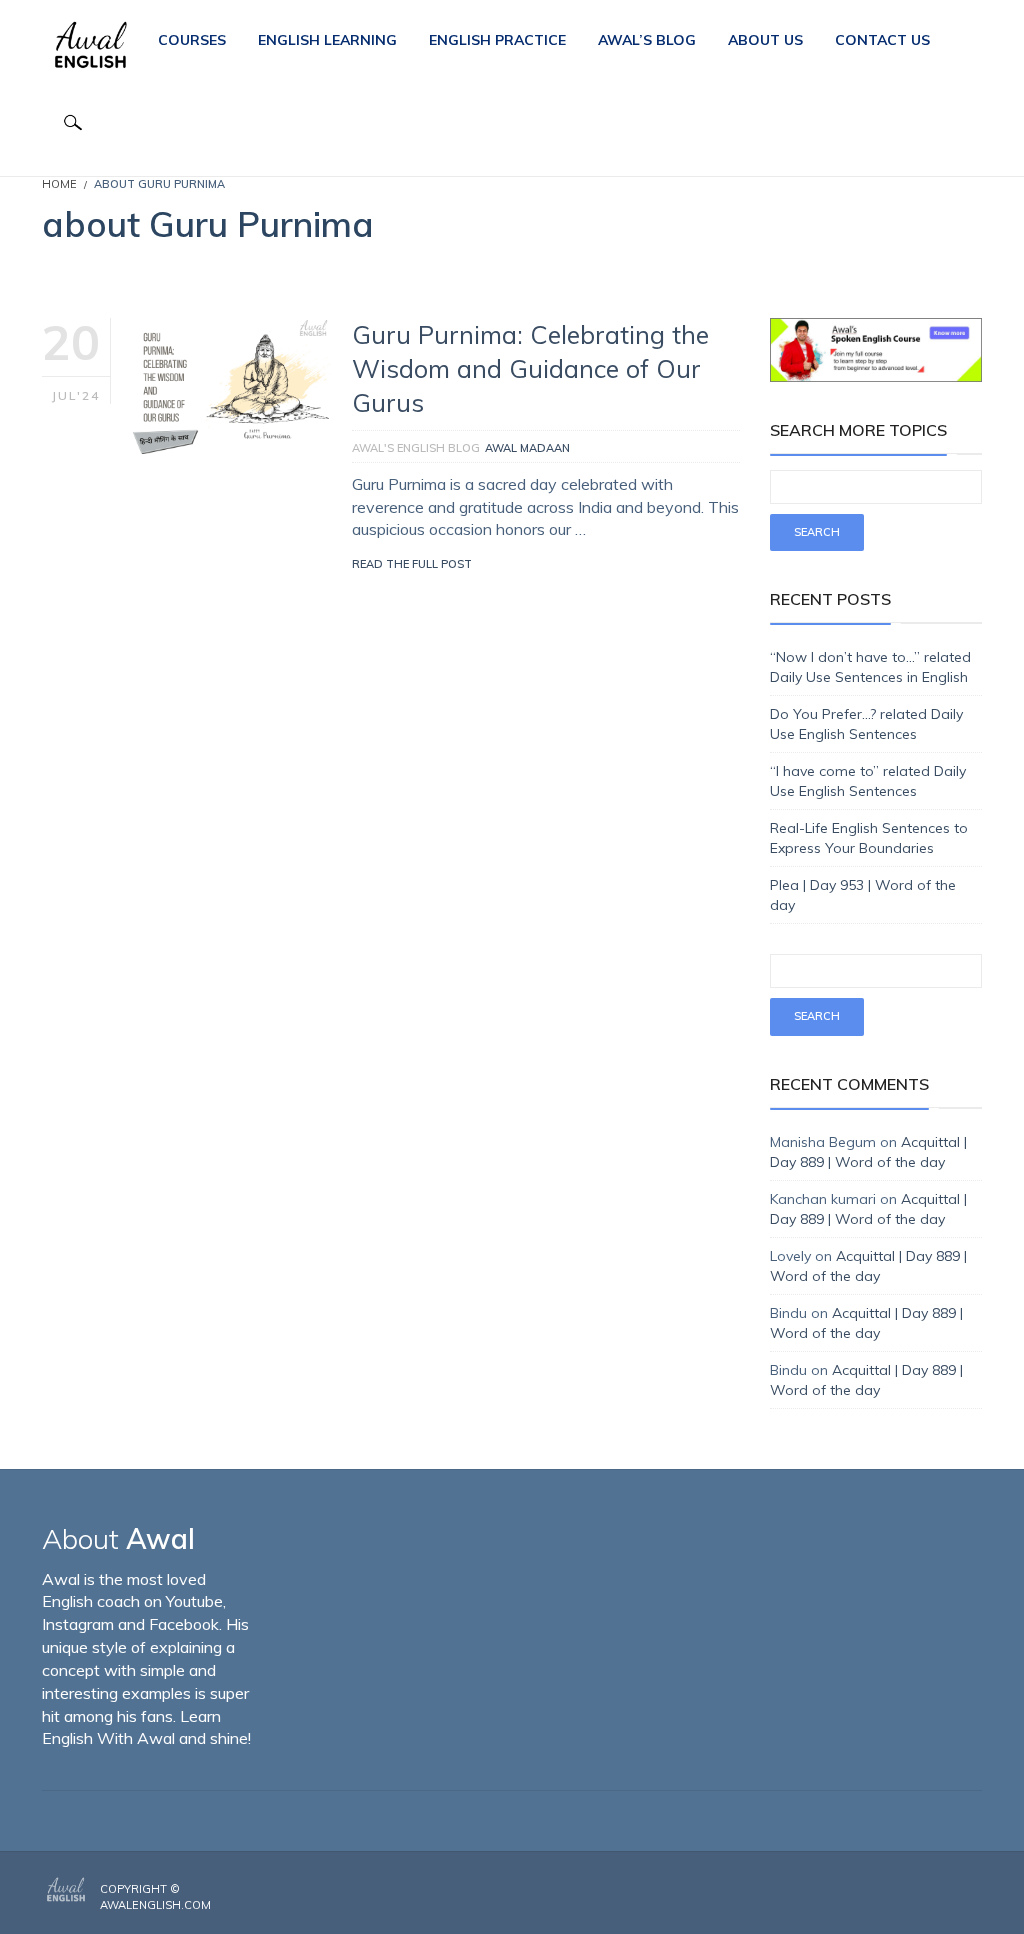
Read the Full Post (412, 564)
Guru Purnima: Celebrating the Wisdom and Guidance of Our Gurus (530, 368)
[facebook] (919, 1890)
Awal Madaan (527, 448)
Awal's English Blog (416, 448)
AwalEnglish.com (155, 1905)
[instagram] (949, 1890)
